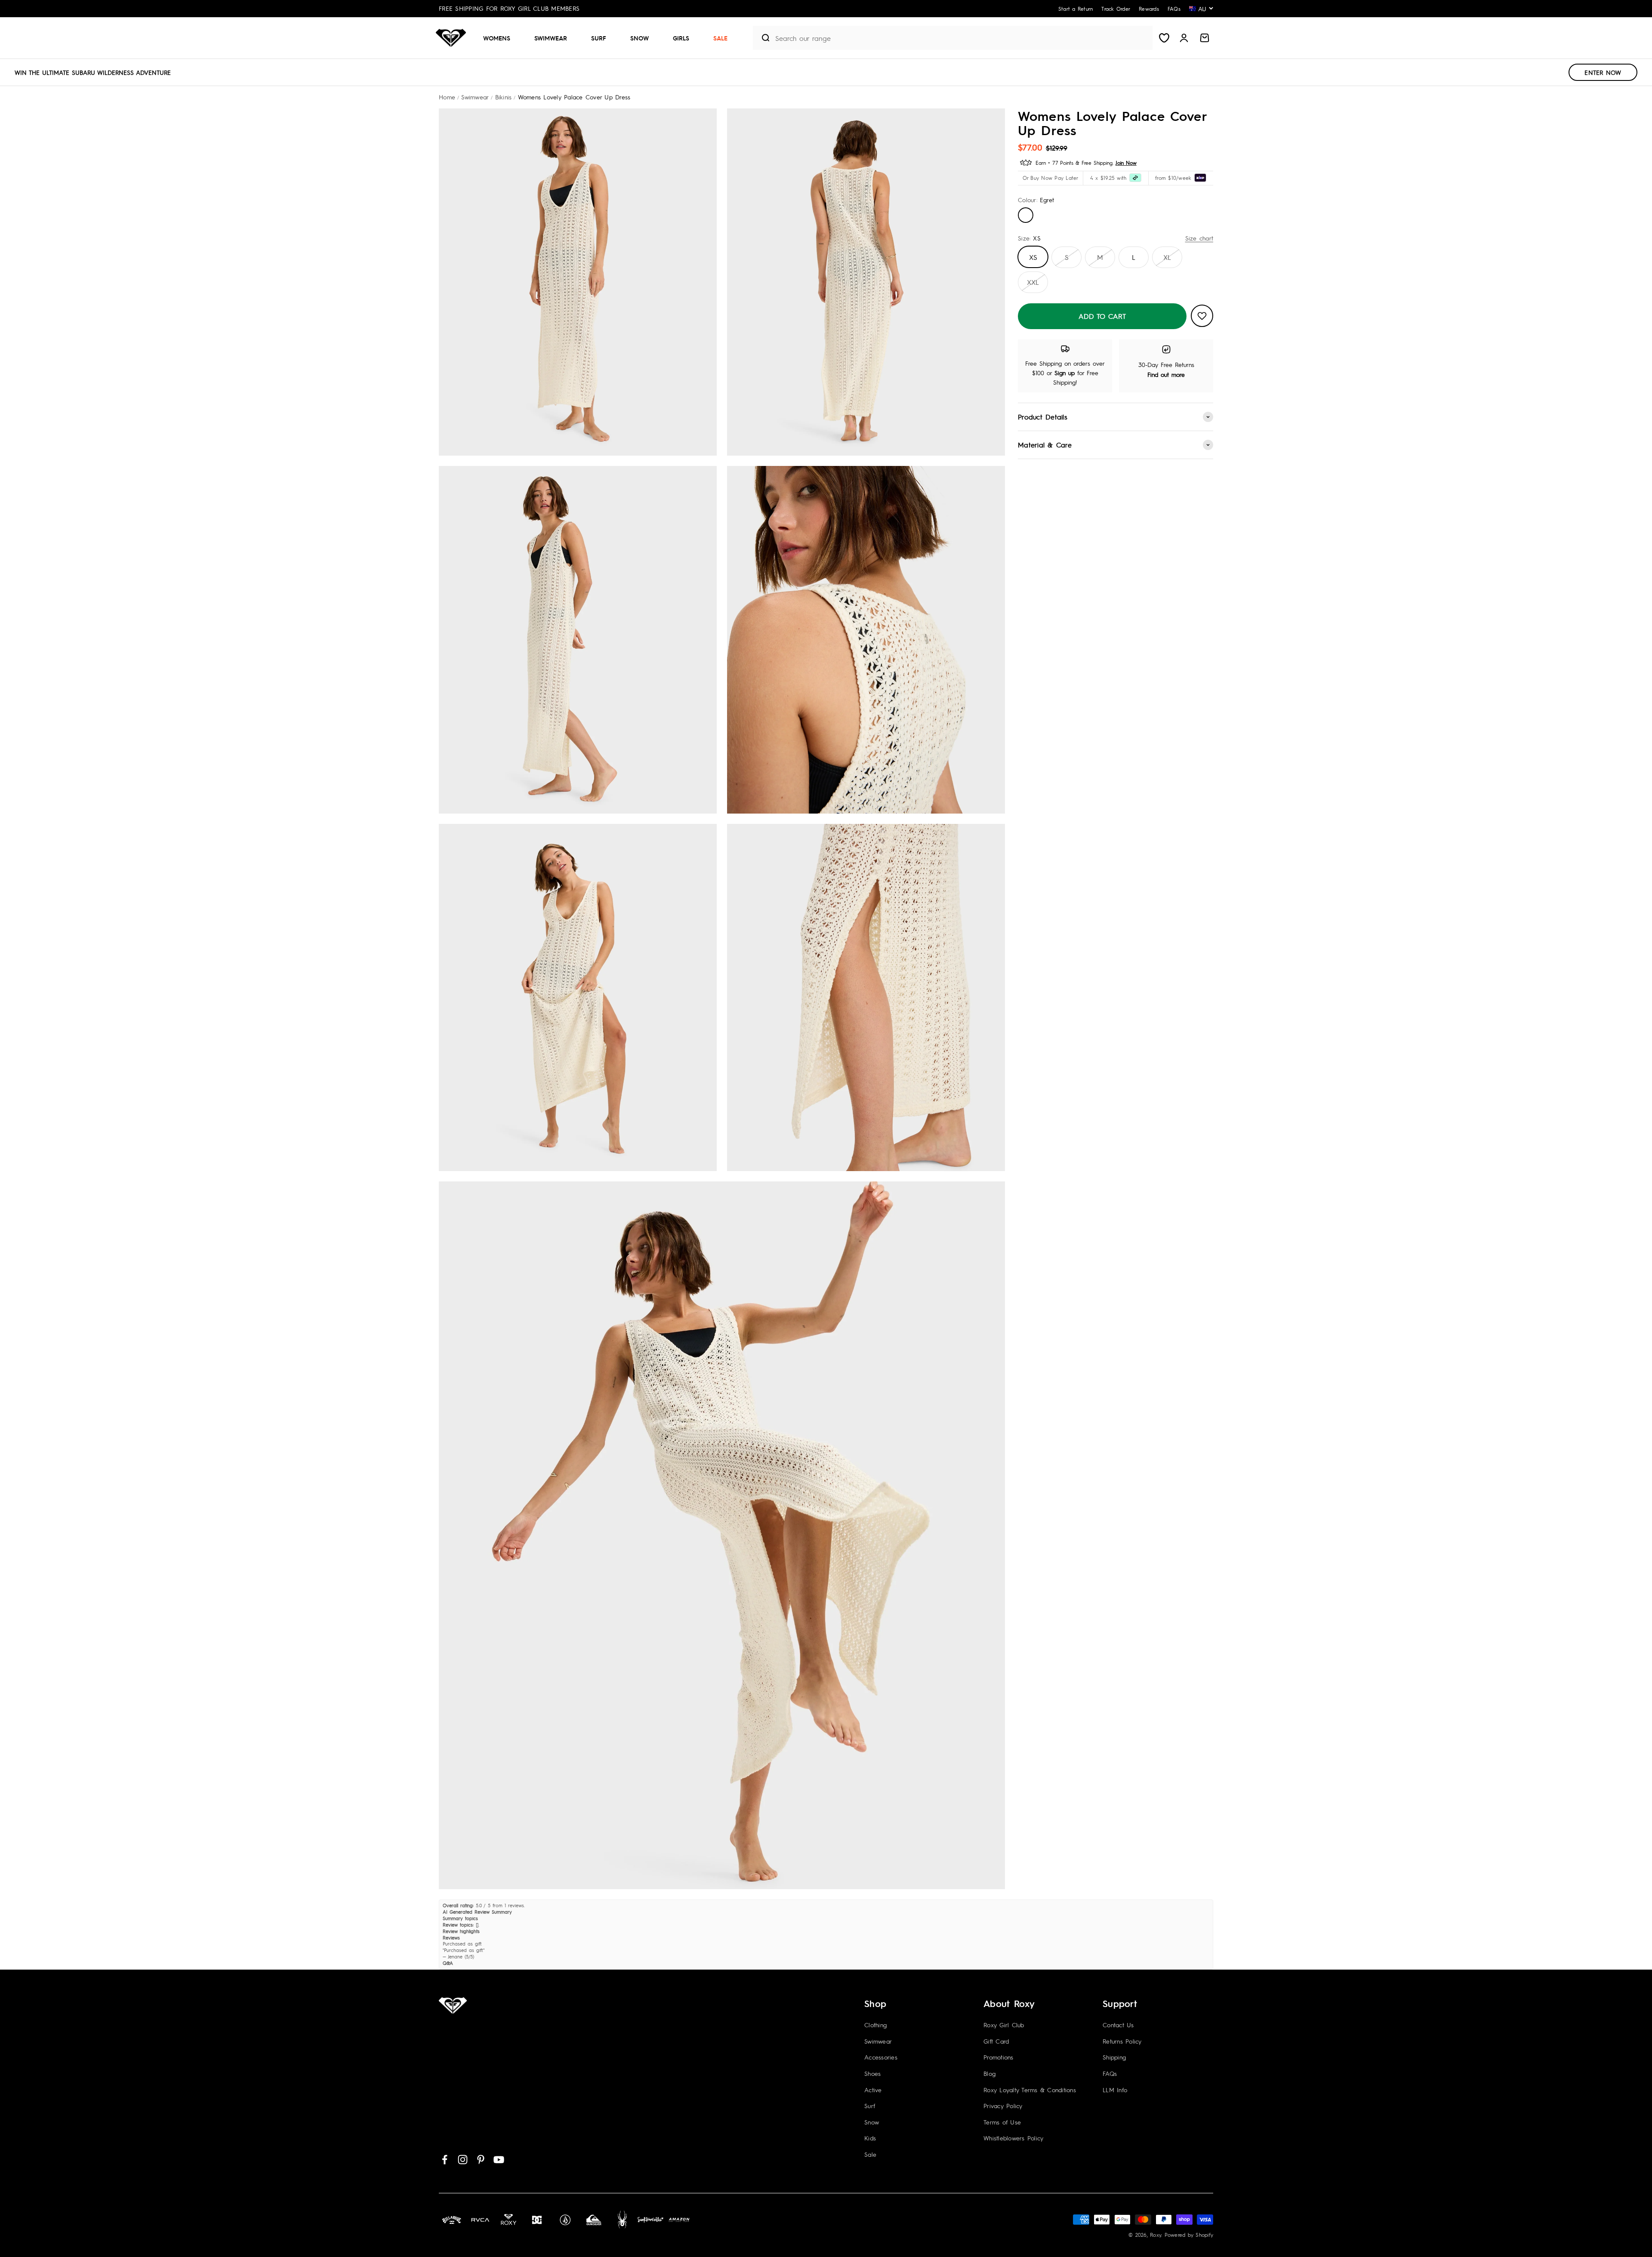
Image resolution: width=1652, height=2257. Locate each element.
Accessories (881, 2057)
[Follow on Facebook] (445, 2160)
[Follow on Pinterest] (481, 2160)
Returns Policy (1122, 2041)
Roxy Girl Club (1004, 2025)
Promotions (999, 2057)
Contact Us (1118, 2025)
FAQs (1110, 2073)
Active (873, 2090)
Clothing (875, 2025)
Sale (720, 38)
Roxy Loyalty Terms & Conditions (1030, 2090)
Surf (599, 38)
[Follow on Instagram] (463, 2160)
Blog (989, 2073)
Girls (681, 38)
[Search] (762, 38)
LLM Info (1115, 2090)
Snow (640, 38)
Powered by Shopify (1189, 2235)
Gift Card (996, 2041)
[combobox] (962, 38)
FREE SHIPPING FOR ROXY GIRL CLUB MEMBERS (509, 8)
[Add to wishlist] (1202, 316)
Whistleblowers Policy (1013, 2138)
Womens (497, 38)
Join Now (1126, 163)
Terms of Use (1002, 2122)
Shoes (872, 2073)
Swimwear (551, 38)
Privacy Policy (1003, 2106)
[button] (500, 38)
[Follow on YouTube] (499, 2160)
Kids (870, 2138)
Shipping (1114, 2057)
